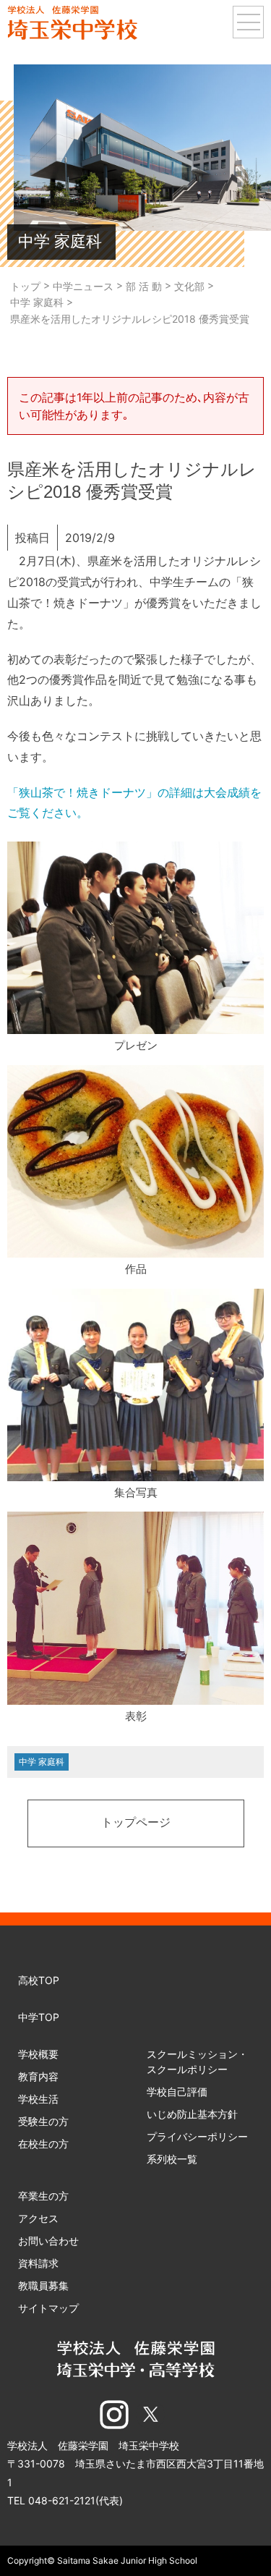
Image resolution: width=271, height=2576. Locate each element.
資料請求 (38, 2263)
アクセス (38, 2218)
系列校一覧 (172, 2159)
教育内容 (38, 2076)
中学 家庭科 (42, 1762)
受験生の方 (43, 2121)
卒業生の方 (43, 2196)
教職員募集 (43, 2285)
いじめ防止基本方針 (192, 2114)
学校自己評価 (177, 2092)
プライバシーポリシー (197, 2136)
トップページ (136, 1823)
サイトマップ (48, 2308)
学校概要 (38, 2054)
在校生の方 (43, 2144)
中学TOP (39, 2017)
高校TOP (39, 1980)
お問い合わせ (48, 2241)
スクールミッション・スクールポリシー (197, 2062)
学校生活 (38, 2099)
